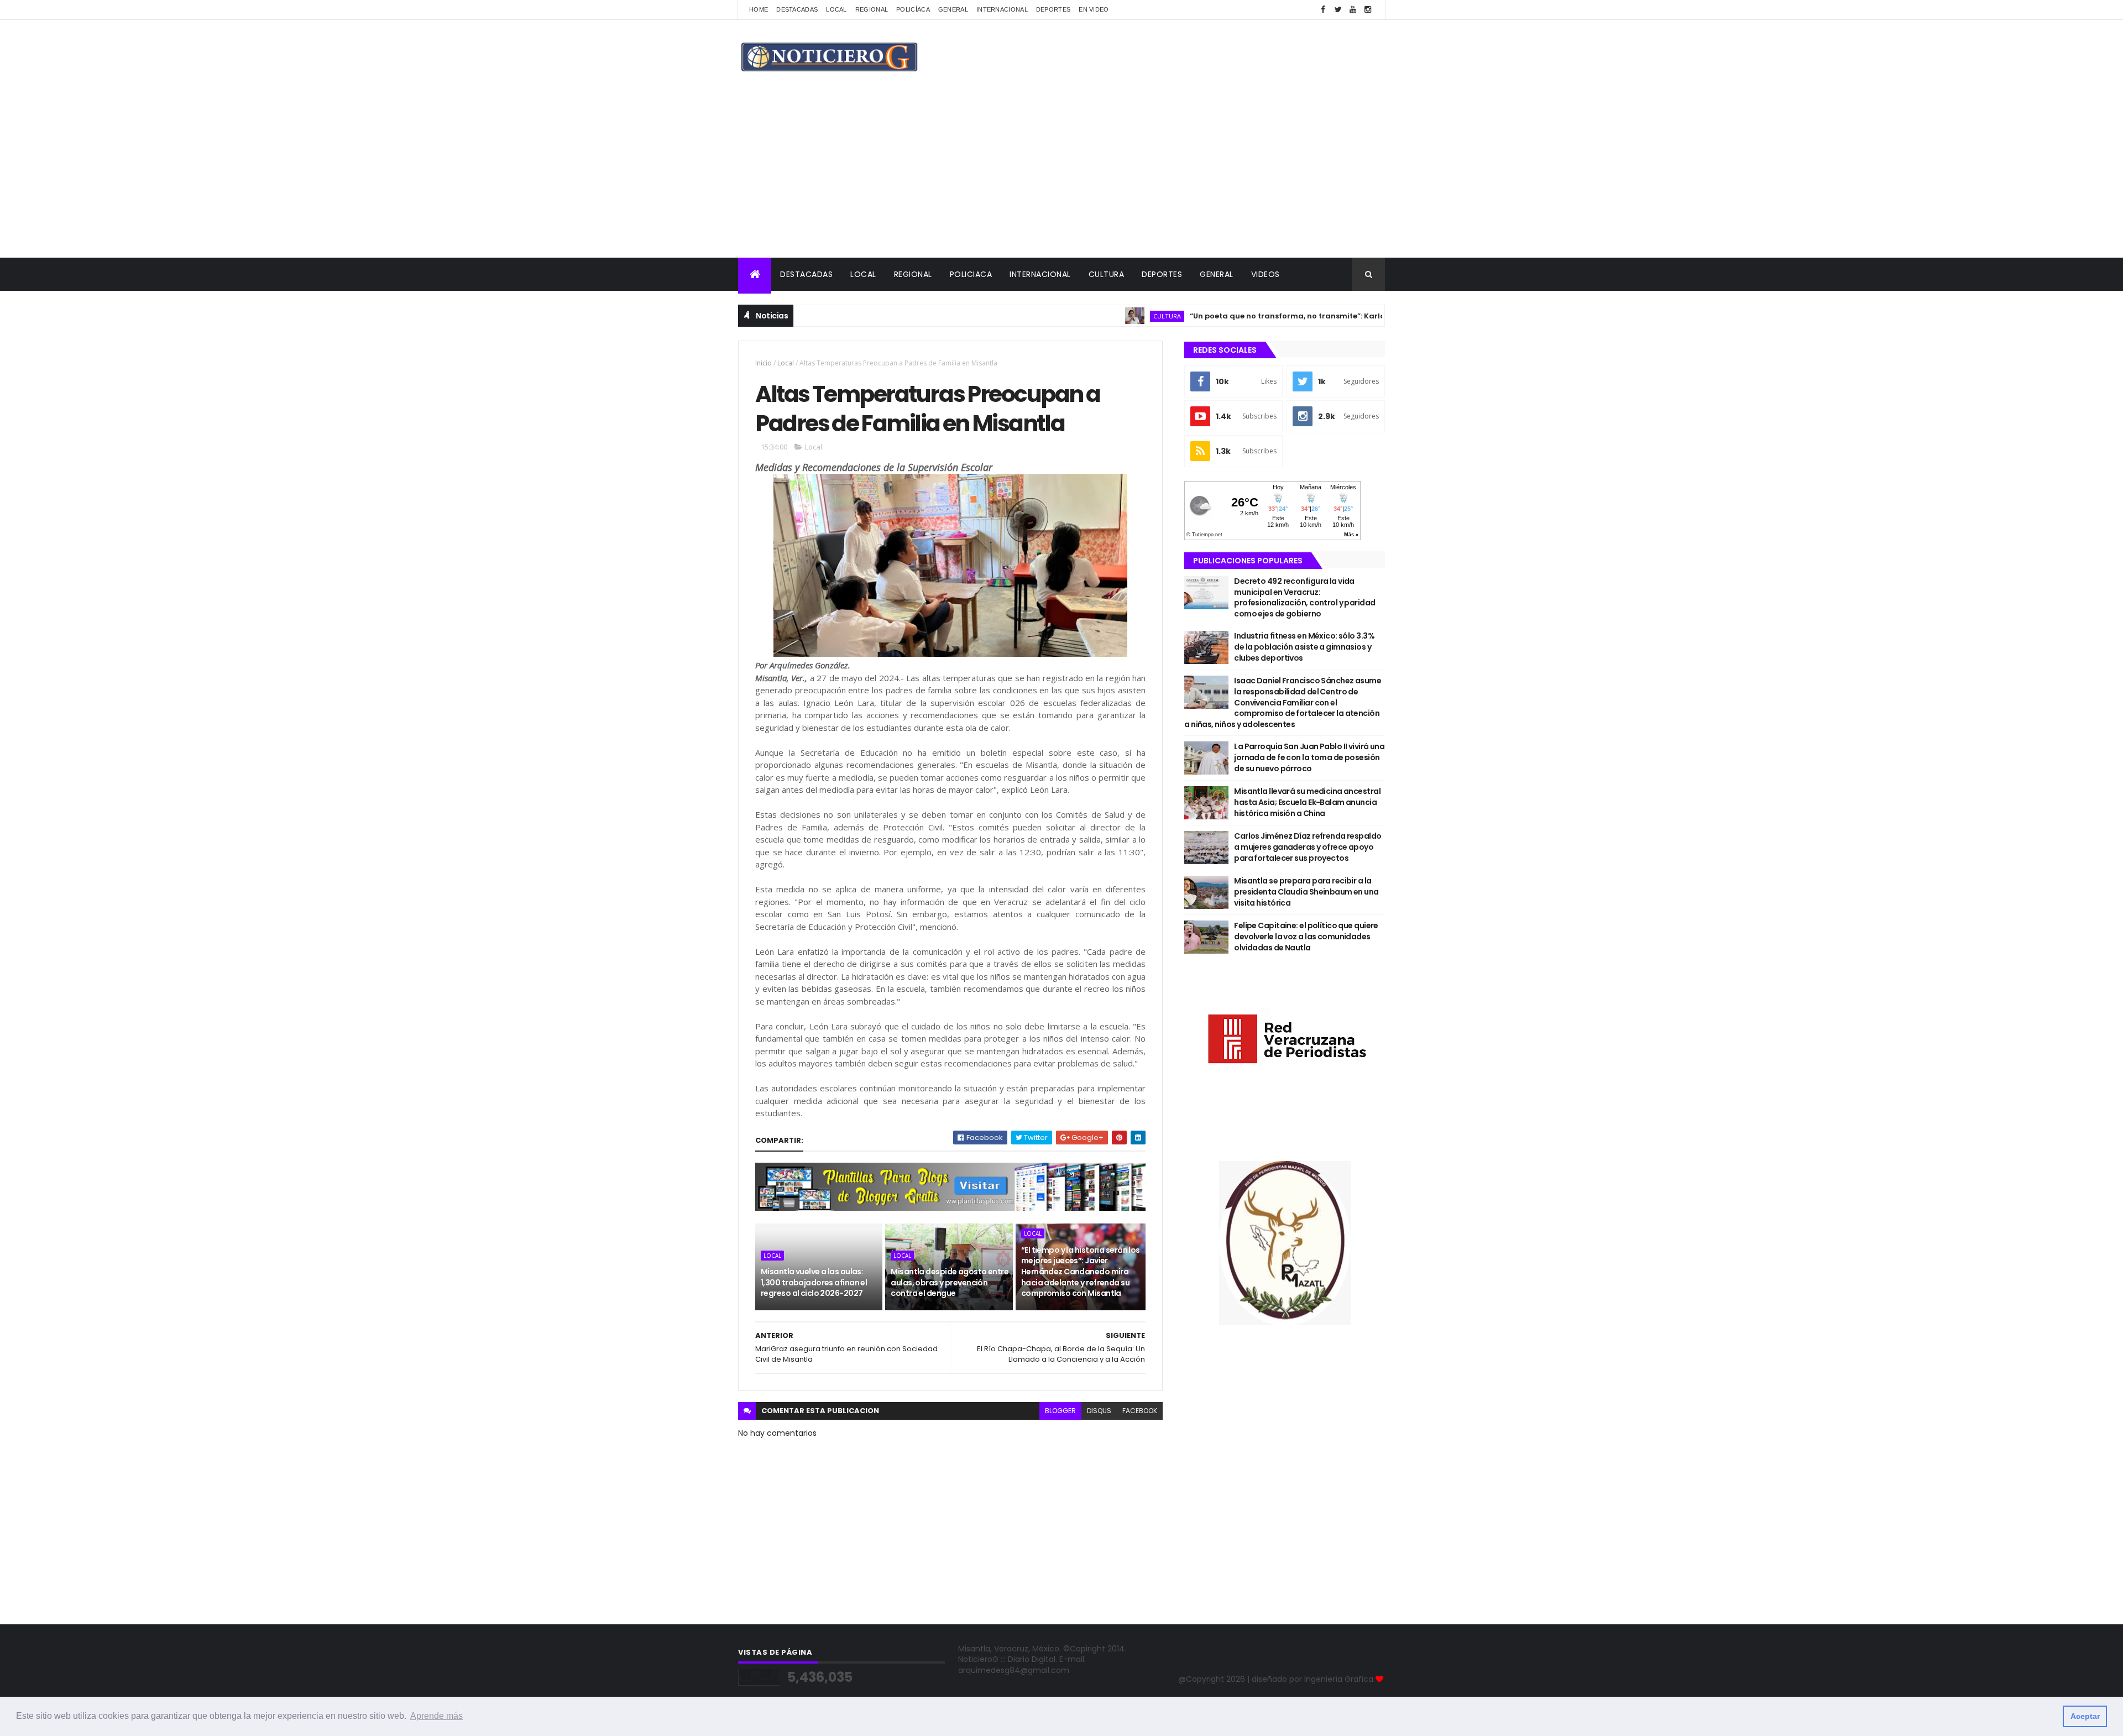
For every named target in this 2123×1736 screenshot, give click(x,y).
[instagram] (1368, 10)
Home (759, 9)
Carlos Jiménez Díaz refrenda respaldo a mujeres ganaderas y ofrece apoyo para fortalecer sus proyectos (1308, 847)
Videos (1266, 274)
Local (836, 9)
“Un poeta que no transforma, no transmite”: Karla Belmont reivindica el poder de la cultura (1300, 316)
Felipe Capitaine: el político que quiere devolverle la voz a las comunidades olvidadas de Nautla (1306, 936)
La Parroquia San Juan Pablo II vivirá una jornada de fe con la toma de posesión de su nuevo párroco (1309, 757)
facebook (1140, 1411)
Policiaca (971, 274)
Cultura (1107, 274)
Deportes (1053, 9)
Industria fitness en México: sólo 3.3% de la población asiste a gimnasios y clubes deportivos (1304, 647)
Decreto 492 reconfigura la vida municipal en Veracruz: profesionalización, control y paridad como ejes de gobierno (1304, 597)
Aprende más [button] (436, 1716)
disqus (1099, 1411)
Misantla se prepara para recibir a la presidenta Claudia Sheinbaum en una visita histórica (1306, 891)
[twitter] (1338, 10)
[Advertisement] (1061, 175)
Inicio (764, 363)
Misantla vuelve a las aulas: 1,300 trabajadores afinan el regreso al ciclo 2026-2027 (814, 1282)
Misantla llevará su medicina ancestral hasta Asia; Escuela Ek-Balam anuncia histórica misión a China (1307, 802)
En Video (1094, 9)
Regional (872, 9)
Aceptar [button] (2085, 1716)
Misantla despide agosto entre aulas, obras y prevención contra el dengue (950, 1282)
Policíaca (913, 9)
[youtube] (1353, 10)
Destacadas (797, 9)
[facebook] (1323, 10)
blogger (1060, 1411)
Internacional (1002, 9)
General (953, 9)
